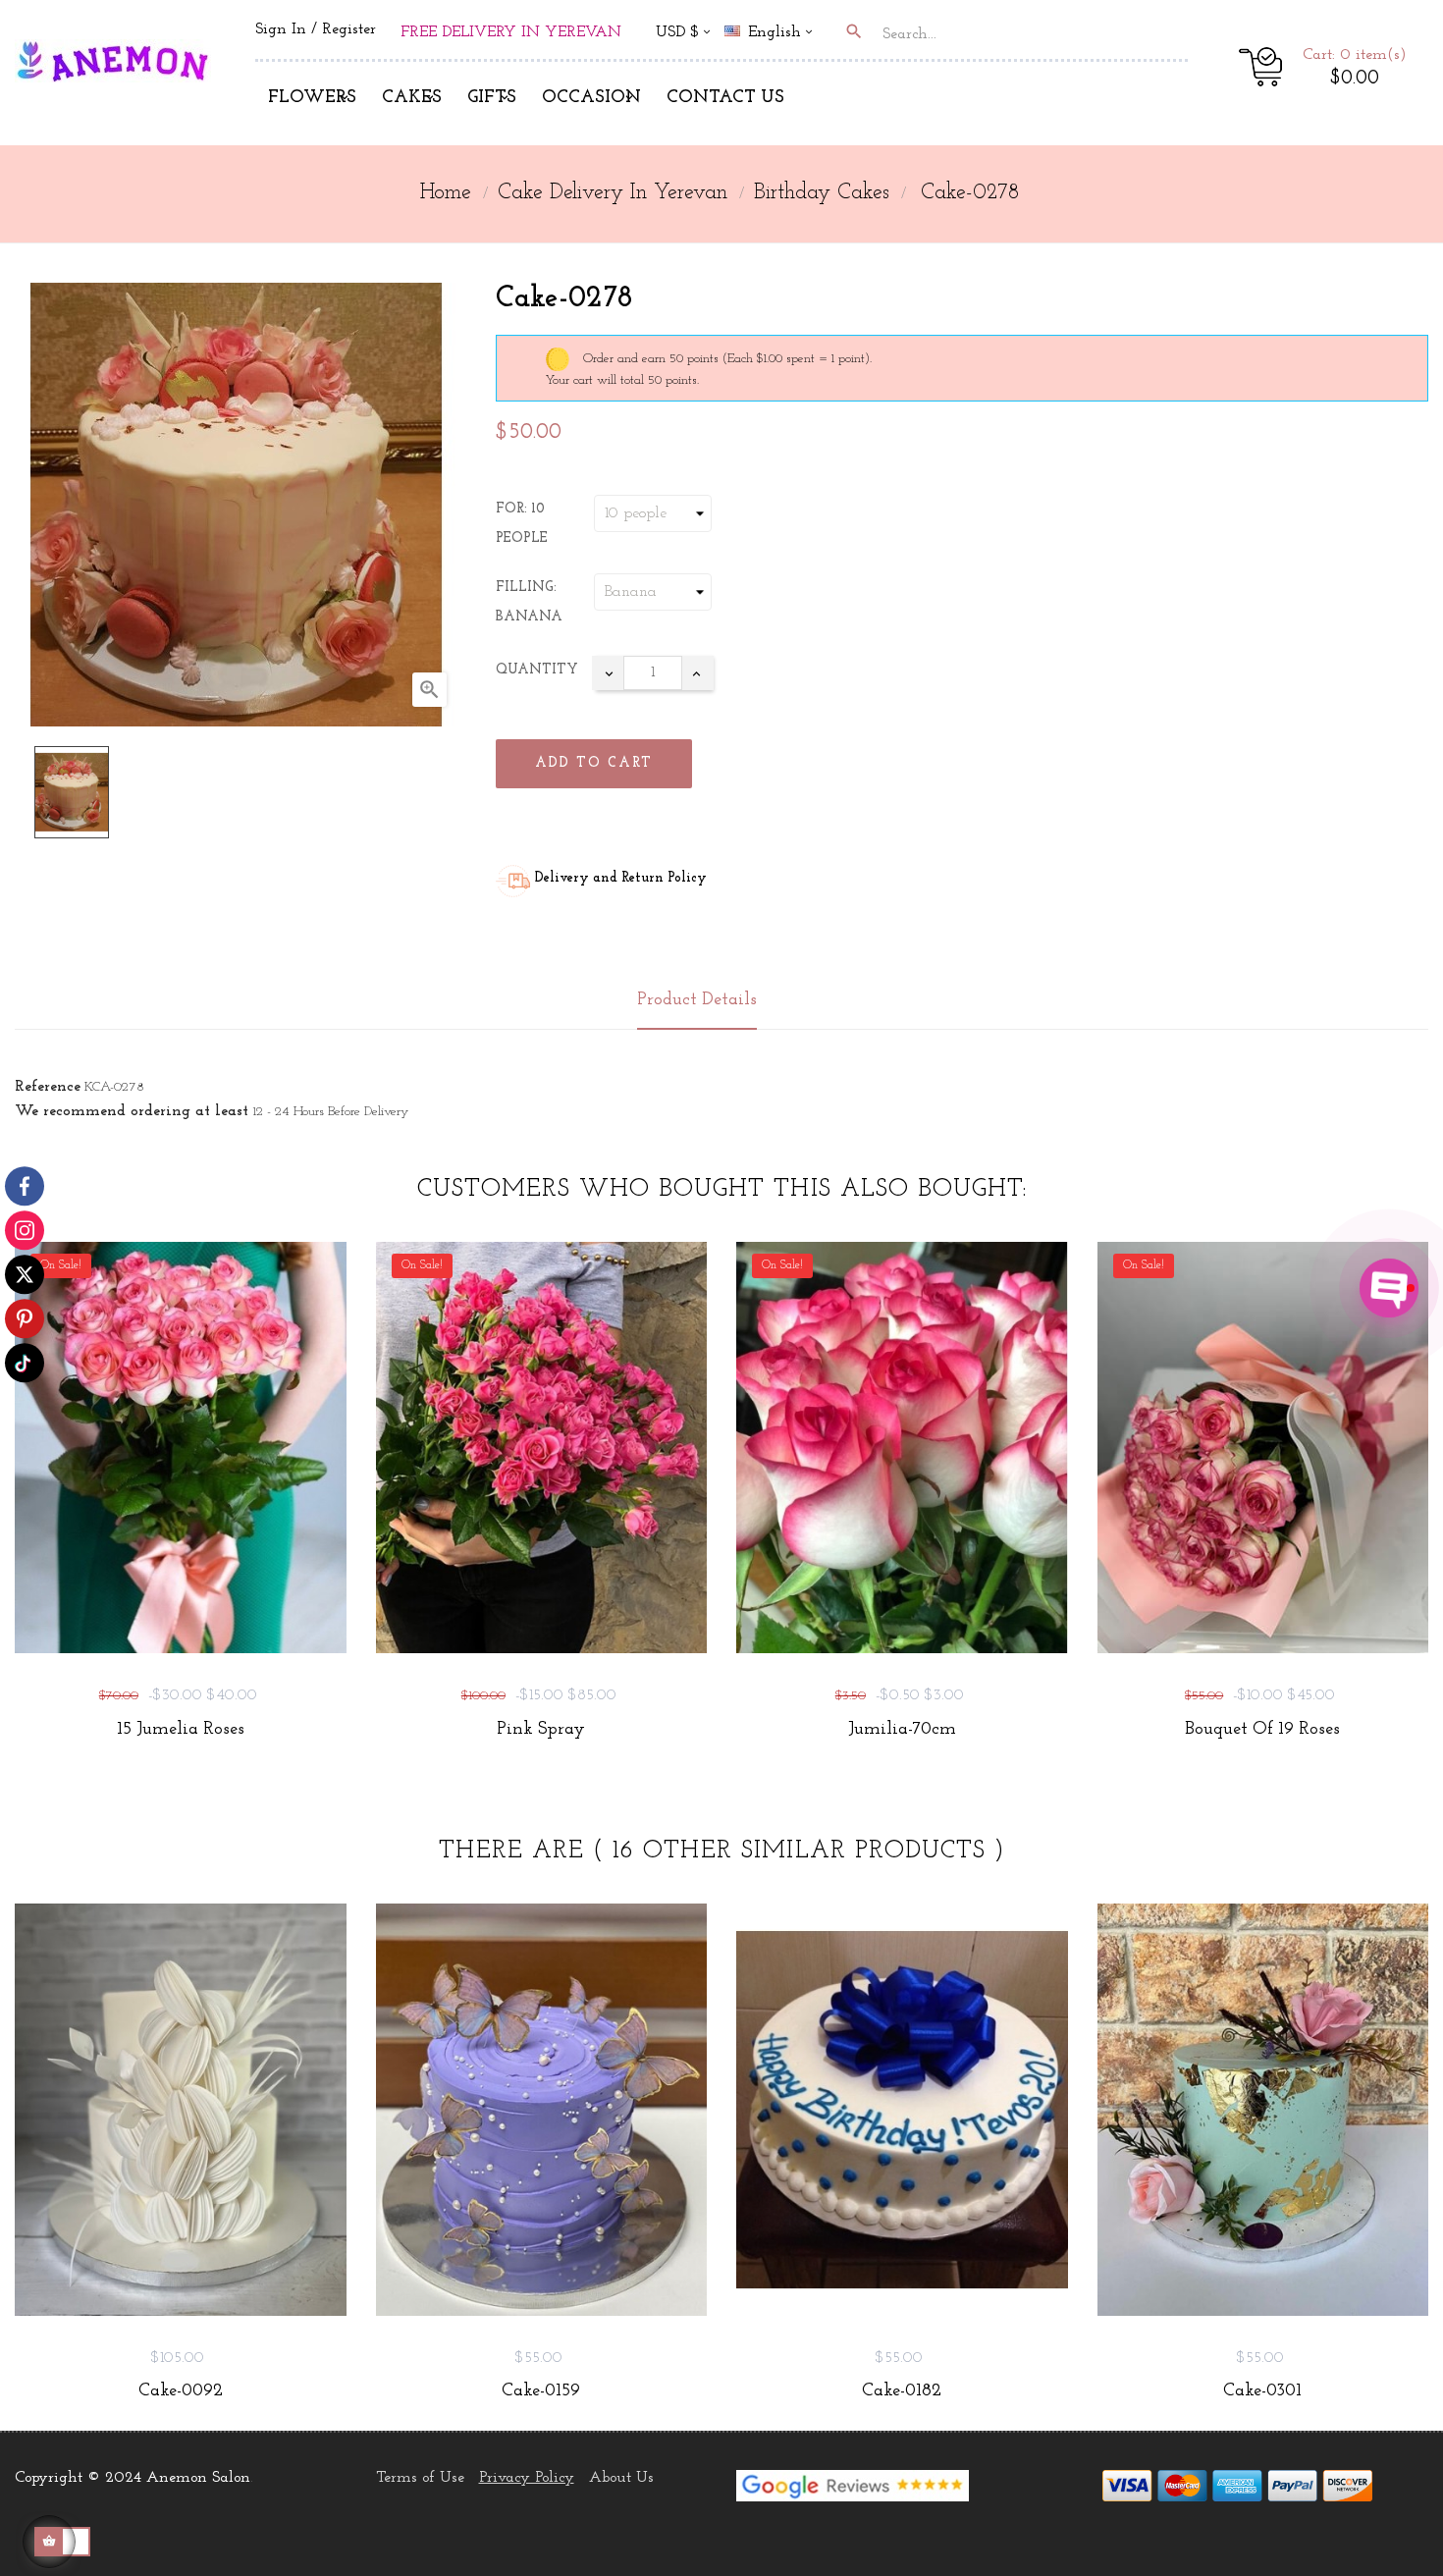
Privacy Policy (527, 2478)
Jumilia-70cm (902, 1730)
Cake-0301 (1262, 2391)
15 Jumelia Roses (181, 1730)
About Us (621, 2478)
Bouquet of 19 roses (1262, 1730)
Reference (48, 1087)
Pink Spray (541, 1730)
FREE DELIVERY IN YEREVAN (511, 32)
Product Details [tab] (697, 1000)
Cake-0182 (902, 2391)
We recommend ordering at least (132, 1111)
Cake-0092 (181, 2391)
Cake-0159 (541, 2391)
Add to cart (594, 763)
